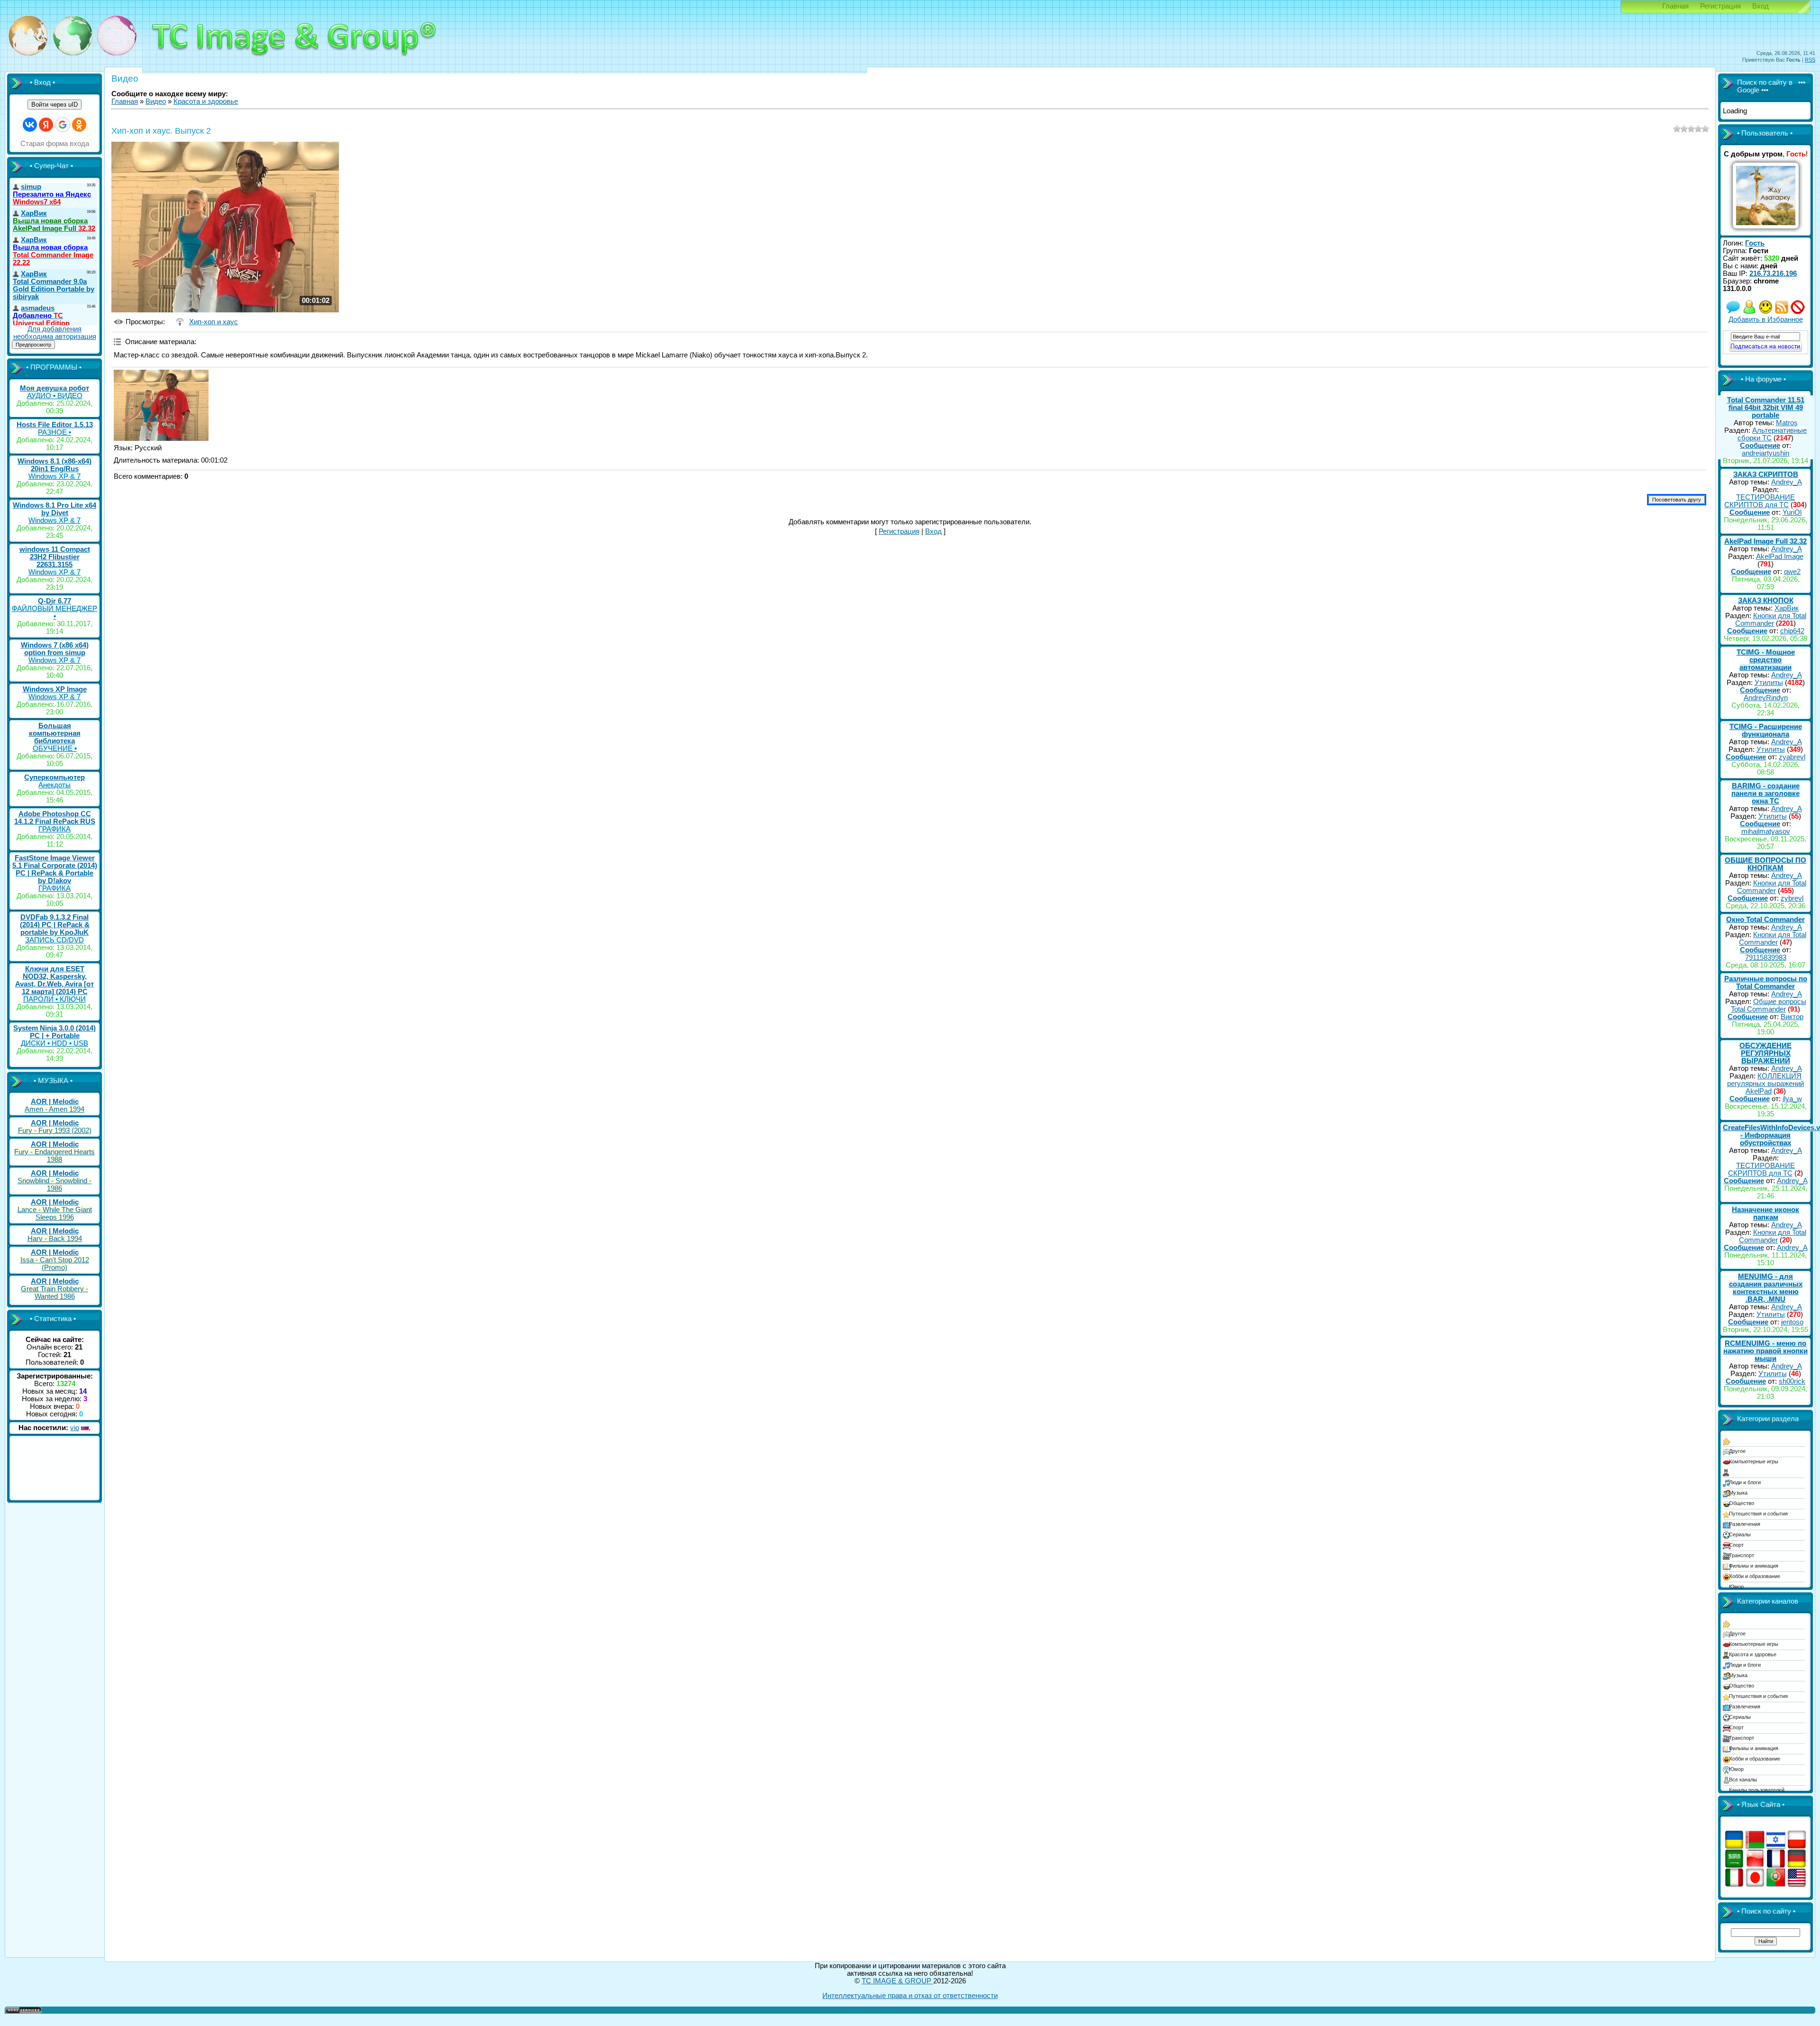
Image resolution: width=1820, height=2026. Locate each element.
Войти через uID (55, 105)
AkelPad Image (1780, 557)
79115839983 (1766, 958)
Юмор (1736, 1587)
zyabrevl (1792, 757)
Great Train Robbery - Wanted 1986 (55, 1293)
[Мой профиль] (1749, 312)
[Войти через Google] (63, 125)
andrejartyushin (1765, 453)
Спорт (1736, 1545)
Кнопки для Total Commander (1771, 620)
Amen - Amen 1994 (55, 1109)
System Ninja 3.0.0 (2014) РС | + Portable (55, 1032)
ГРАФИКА (55, 829)
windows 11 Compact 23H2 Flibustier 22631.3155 (55, 557)
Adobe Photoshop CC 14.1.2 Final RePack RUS (55, 818)
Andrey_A (1787, 482)
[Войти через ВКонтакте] (30, 125)
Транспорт (1742, 1555)
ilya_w (1792, 1099)
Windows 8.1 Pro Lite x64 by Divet (55, 509)
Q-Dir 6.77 (55, 601)
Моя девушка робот (55, 388)
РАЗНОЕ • (55, 432)
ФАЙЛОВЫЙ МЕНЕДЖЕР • (55, 612)
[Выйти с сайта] (1798, 312)
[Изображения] (161, 405)
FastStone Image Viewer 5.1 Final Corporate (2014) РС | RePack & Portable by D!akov (55, 869)
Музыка (1738, 1493)
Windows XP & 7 (55, 476)
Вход (1761, 6)
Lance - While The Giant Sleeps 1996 (55, 1214)
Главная (1675, 6)
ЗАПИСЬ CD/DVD (55, 940)
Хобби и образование (1755, 1576)
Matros (1787, 423)
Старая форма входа (55, 144)
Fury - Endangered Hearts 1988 (55, 1156)
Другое (1737, 1451)
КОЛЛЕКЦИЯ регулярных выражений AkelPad (1765, 1084)
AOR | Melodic (55, 1102)
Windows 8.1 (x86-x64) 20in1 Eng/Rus (55, 465)
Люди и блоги (1745, 1482)
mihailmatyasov (1766, 831)
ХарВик (1787, 608)
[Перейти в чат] (1765, 312)
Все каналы (1743, 1780)
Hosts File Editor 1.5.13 (55, 425)
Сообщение (1760, 446)
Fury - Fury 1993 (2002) (55, 1131)
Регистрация (1720, 6)
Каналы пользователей (1757, 1790)
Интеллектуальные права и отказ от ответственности (910, 1996)
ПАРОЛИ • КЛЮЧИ (55, 999)
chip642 (1792, 631)
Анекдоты (55, 785)
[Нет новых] (1733, 312)
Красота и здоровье (206, 101)
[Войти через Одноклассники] (79, 125)
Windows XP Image (55, 689)
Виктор (1792, 1017)
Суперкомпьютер (55, 777)
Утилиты (1769, 683)
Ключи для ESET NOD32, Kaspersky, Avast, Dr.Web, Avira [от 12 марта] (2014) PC (55, 980)
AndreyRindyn (1766, 698)
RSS (1810, 60)
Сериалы (1740, 1534)
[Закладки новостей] (1782, 312)
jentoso (1792, 1322)
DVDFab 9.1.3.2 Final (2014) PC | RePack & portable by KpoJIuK (55, 925)
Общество (1742, 1503)
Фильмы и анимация (1754, 1566)
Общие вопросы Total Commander (1769, 1005)
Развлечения (1745, 1524)
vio (75, 1428)
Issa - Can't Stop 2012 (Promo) (55, 1264)
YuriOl (1792, 512)
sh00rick (1792, 1381)
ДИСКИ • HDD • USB (55, 1043)
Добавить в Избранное (1766, 319)
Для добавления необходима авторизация (55, 333)
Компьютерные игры (1754, 1461)
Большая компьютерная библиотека (55, 733)
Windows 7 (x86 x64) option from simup (55, 649)
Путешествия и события (1758, 1514)
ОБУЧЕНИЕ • (55, 748)
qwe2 (1792, 572)
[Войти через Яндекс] (46, 125)
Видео (156, 101)
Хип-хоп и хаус (214, 322)
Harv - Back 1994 (55, 1239)
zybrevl (1792, 898)
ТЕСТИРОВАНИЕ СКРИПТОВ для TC (1760, 501)
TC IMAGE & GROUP (897, 1981)
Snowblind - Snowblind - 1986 (55, 1185)
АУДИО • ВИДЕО (55, 396)
